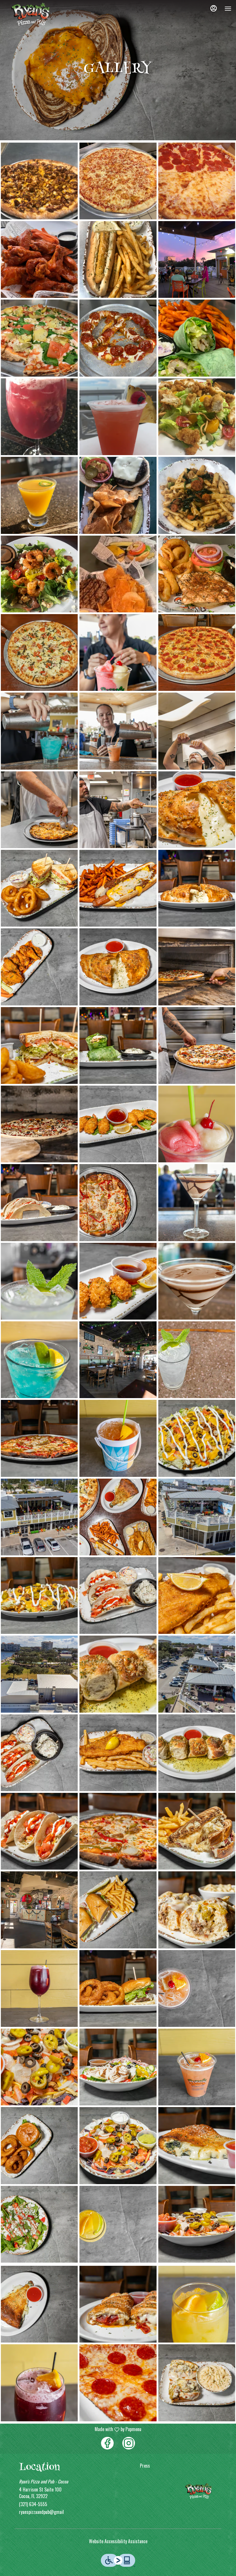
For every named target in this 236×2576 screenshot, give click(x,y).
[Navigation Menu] (228, 9)
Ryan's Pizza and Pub (199, 2491)
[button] (39, 181)
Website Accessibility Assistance (118, 2541)
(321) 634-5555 (33, 2504)
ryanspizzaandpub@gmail (41, 2512)
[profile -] (214, 8)
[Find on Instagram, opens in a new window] (129, 2443)
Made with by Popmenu (73, 2429)
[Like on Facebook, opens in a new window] (107, 2443)
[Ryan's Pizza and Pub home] (31, 14)
